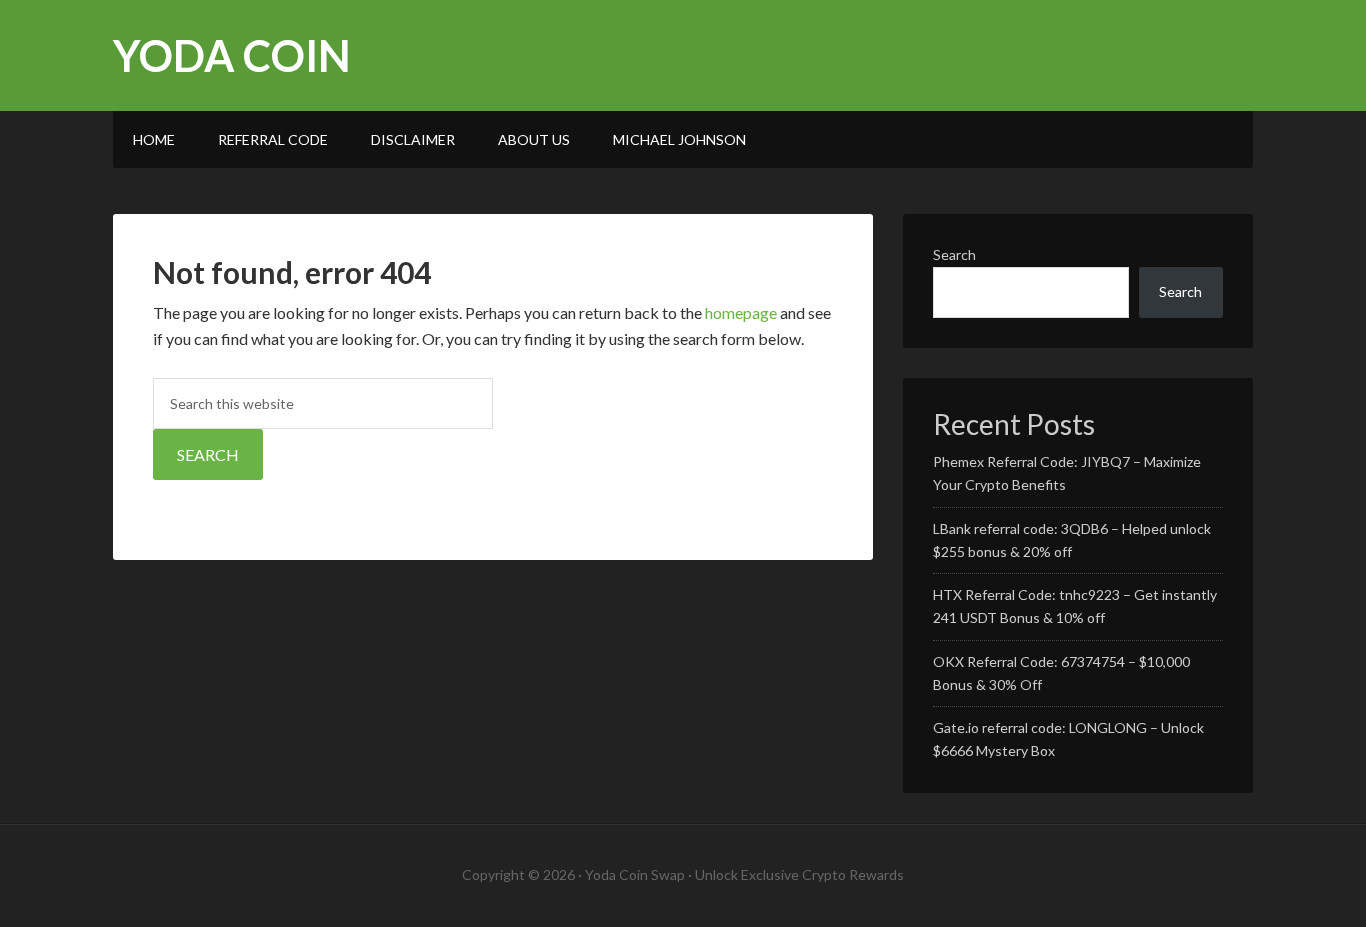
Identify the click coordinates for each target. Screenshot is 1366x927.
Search (954, 254)
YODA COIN (232, 55)
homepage (741, 312)
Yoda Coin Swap (635, 874)
